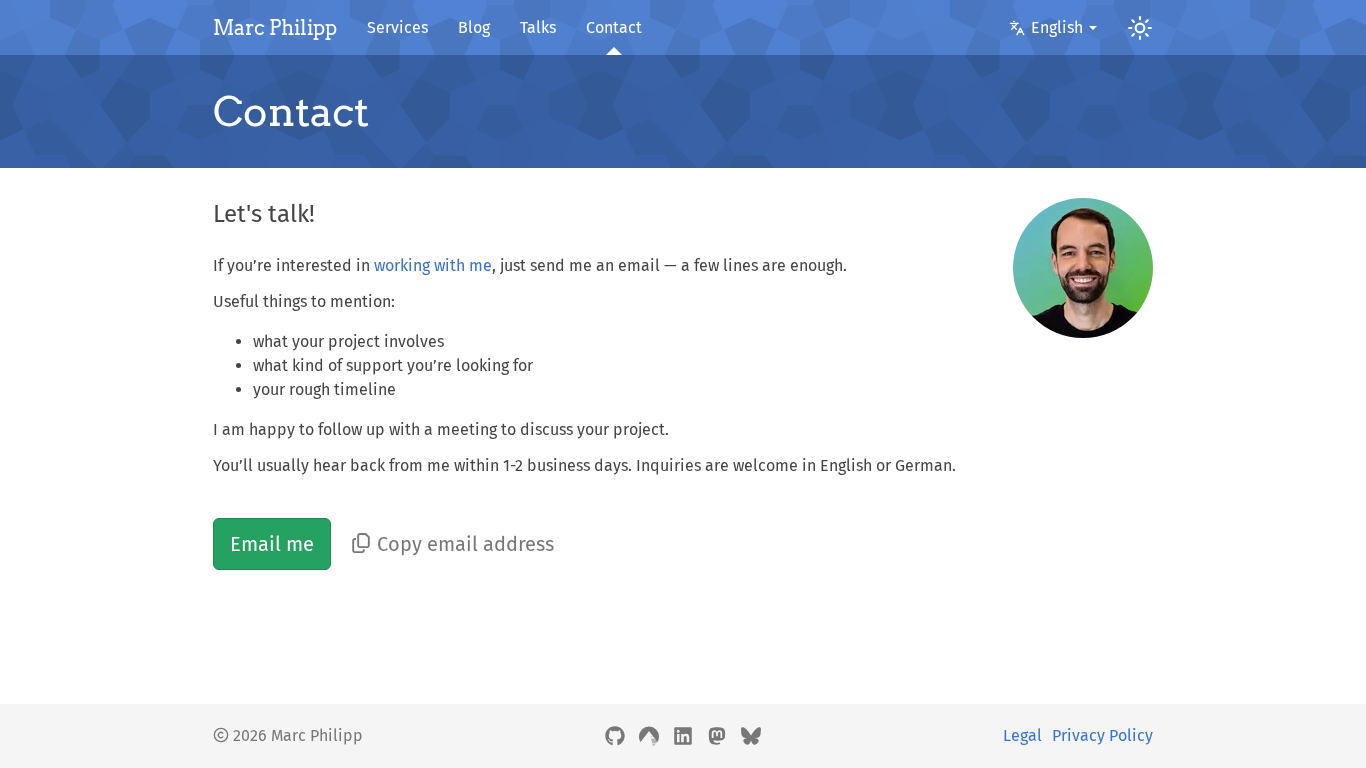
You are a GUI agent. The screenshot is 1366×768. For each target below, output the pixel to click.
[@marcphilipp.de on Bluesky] (751, 736)
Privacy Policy (1102, 735)
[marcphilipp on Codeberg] (649, 736)
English (1057, 27)
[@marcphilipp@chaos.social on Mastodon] (717, 736)
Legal (1022, 735)
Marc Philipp (275, 28)
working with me (433, 265)
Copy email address (465, 544)
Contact (614, 27)
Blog (474, 27)
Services (397, 27)
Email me (272, 544)
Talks (538, 27)
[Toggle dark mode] (1132, 27)
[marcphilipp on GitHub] (615, 736)
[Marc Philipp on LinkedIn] (683, 736)
